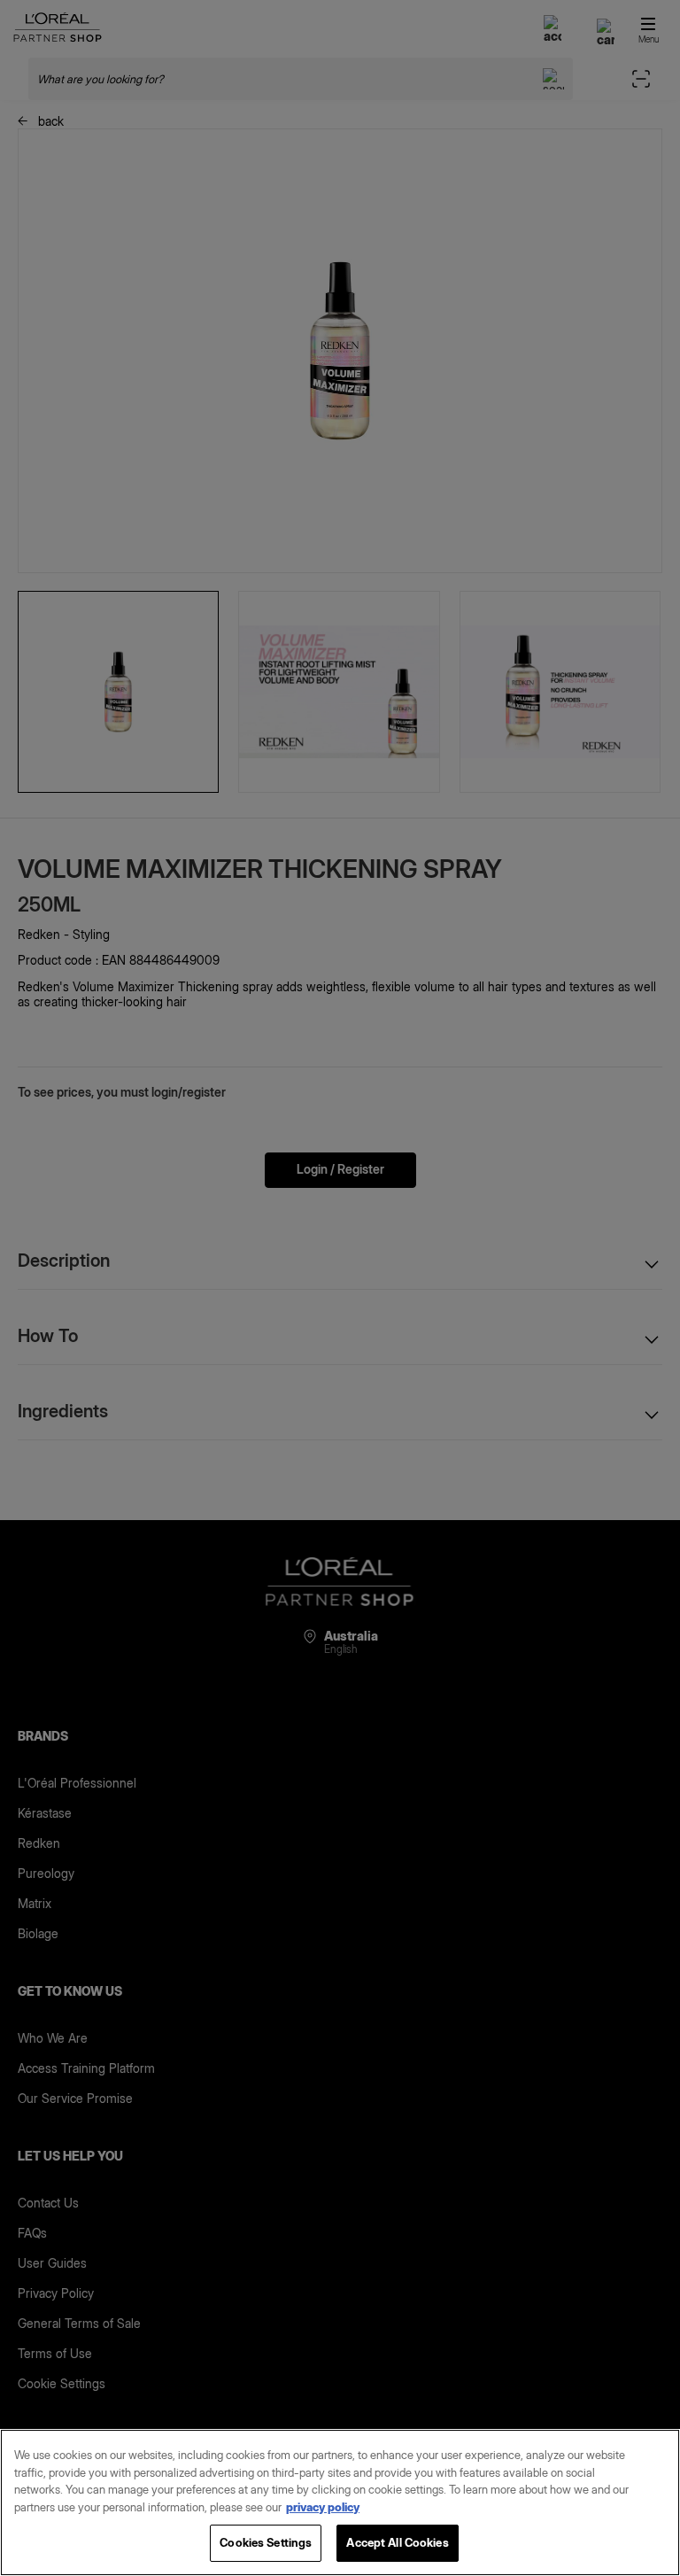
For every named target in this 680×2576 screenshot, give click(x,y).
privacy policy (323, 2507)
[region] (340, 2502)
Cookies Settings (266, 2542)
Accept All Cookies (397, 2542)
